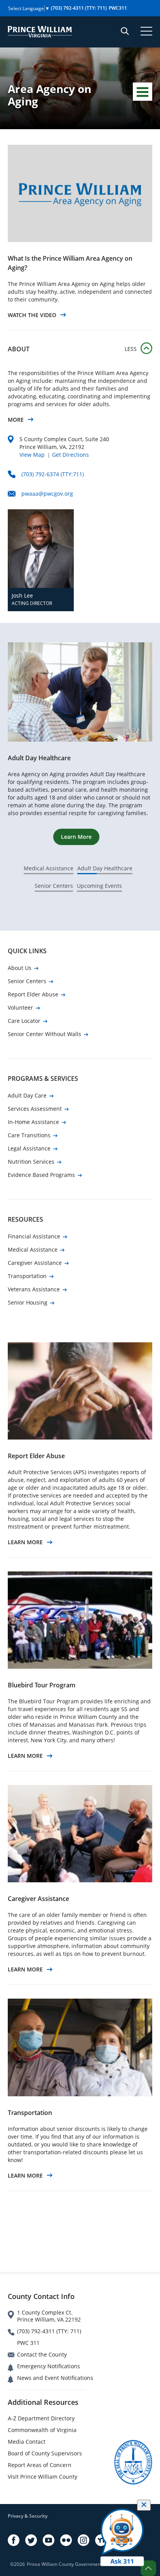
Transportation (27, 1276)
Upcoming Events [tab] (99, 886)
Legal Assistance (29, 1148)
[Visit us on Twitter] (31, 2540)
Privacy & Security (28, 2516)
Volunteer (20, 1007)
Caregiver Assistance (35, 1263)
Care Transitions (29, 1135)
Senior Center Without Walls (44, 1034)
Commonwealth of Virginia (42, 2430)
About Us (20, 968)
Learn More (76, 837)
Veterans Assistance (34, 1289)
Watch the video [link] (32, 315)
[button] (148, 2568)
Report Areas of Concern (40, 2465)
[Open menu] (146, 31)
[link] (80, 193)
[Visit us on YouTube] (49, 2540)
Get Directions (70, 455)
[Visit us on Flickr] (66, 2540)
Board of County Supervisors (45, 2453)
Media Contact (27, 2442)
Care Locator (24, 1021)
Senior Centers (27, 981)
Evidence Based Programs (41, 1175)
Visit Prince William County (43, 2477)
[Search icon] (125, 31)
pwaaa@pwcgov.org (47, 494)
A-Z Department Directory (41, 2418)
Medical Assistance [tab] (49, 868)
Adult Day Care (27, 1095)
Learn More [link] (25, 1542)
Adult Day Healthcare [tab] (105, 868)
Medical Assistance (33, 1249)
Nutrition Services (31, 1162)
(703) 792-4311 (79, 8)
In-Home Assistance (33, 1122)
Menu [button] (143, 92)
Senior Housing (28, 1302)
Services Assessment (35, 1109)
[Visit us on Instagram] (83, 2540)
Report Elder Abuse (33, 994)
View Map (32, 455)
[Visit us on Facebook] (14, 2540)
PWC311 (118, 8)
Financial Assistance (34, 1236)
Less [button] (131, 349)
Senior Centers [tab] (54, 886)
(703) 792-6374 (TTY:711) (53, 474)
